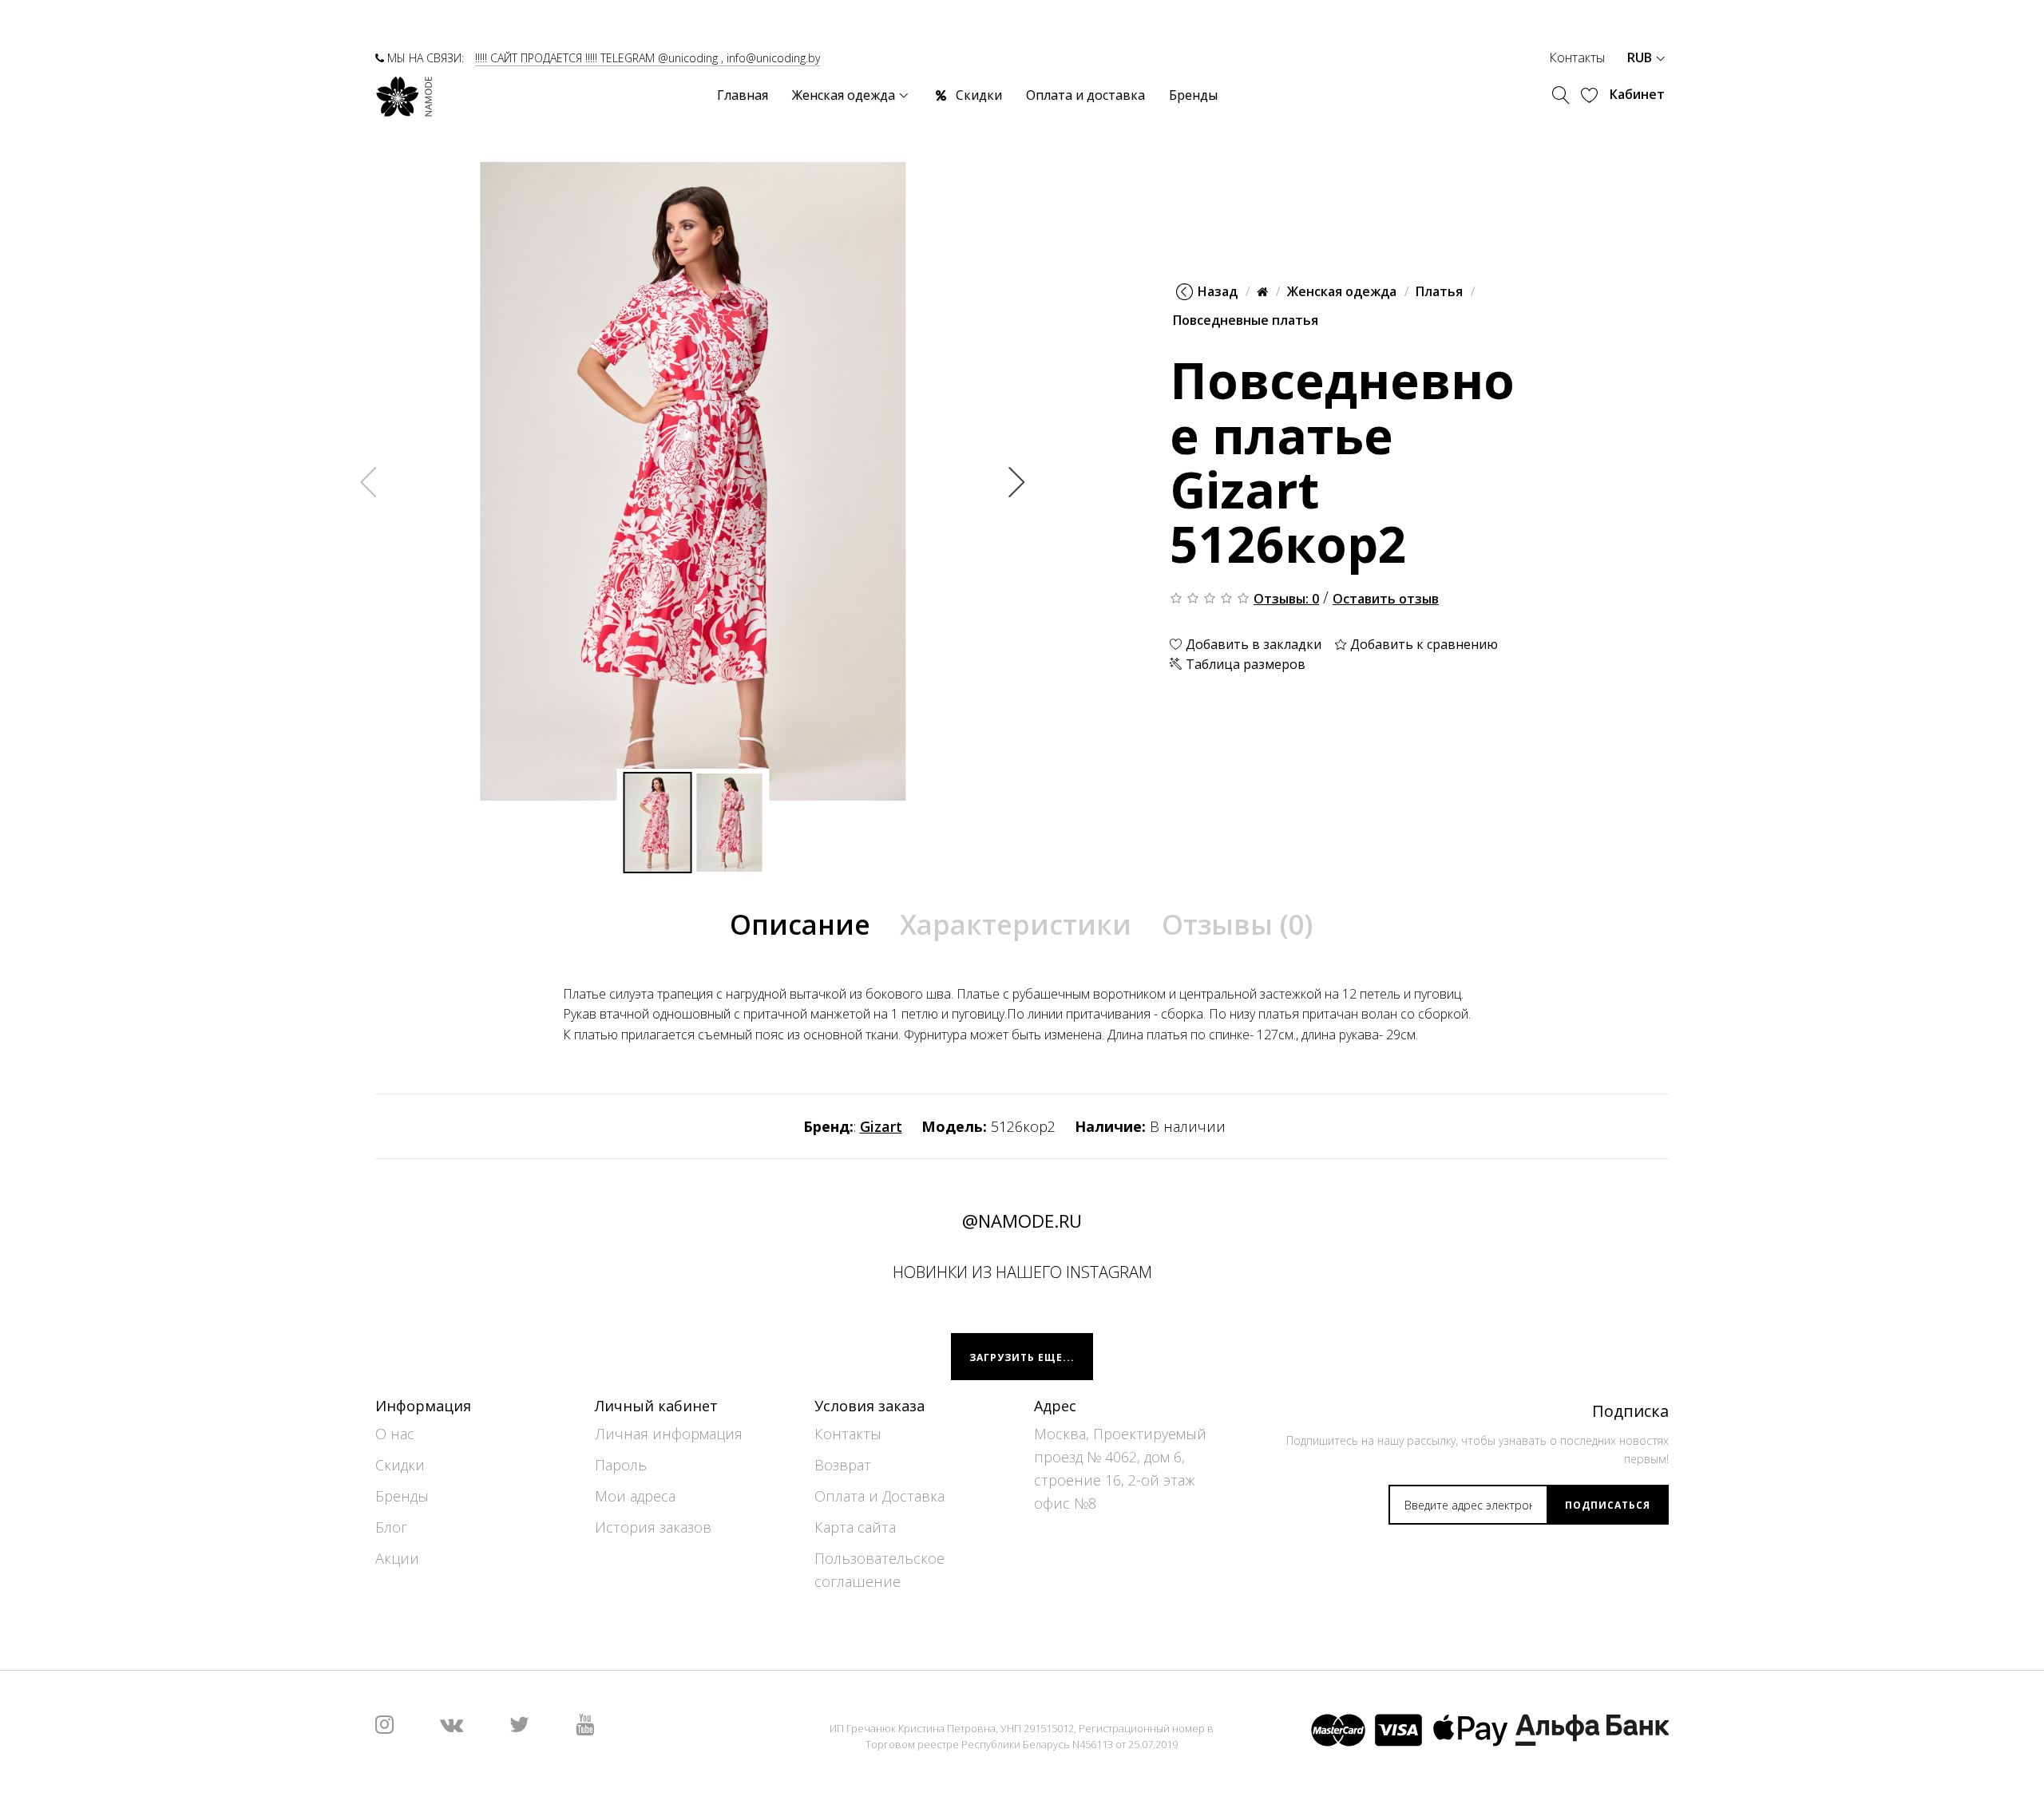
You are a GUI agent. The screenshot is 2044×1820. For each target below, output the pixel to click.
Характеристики (1016, 924)
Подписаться (1608, 1505)
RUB (1641, 57)
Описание (800, 924)
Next (1017, 481)
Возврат (843, 1465)
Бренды (402, 1496)
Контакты (1577, 57)
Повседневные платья (1246, 320)
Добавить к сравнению (1422, 643)
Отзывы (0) (1237, 924)
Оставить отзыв (1386, 598)
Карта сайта (855, 1527)
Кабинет (1637, 94)
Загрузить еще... (1022, 1357)
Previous (369, 481)
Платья (1439, 291)
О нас (395, 1434)
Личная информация (669, 1434)
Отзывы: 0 (1286, 598)
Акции (397, 1558)
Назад (1218, 291)
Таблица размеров (1244, 664)
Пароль (621, 1465)
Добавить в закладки (1252, 643)
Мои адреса (635, 1496)
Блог (391, 1527)
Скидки (400, 1465)
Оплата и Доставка (879, 1496)
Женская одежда (1342, 291)
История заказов (653, 1527)
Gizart (881, 1126)
